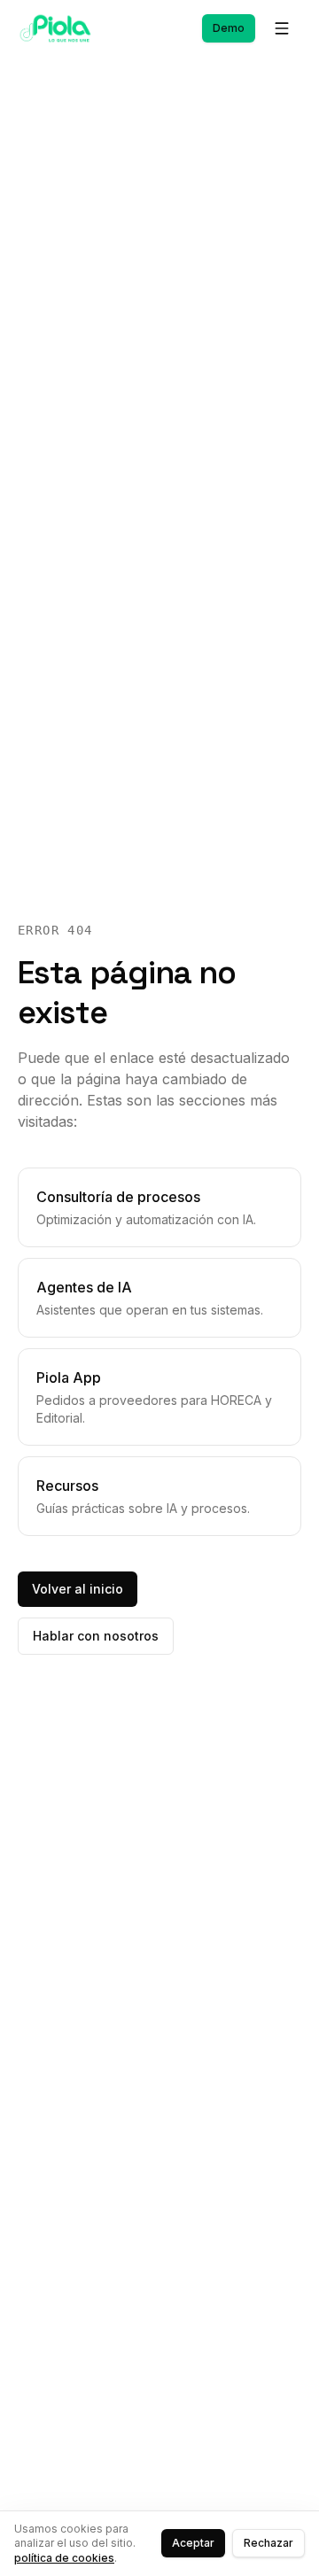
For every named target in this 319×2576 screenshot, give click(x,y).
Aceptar (193, 2543)
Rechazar (268, 2543)
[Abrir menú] (282, 28)
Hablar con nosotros (96, 1636)
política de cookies (64, 2558)
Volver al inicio (78, 1589)
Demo (229, 28)
